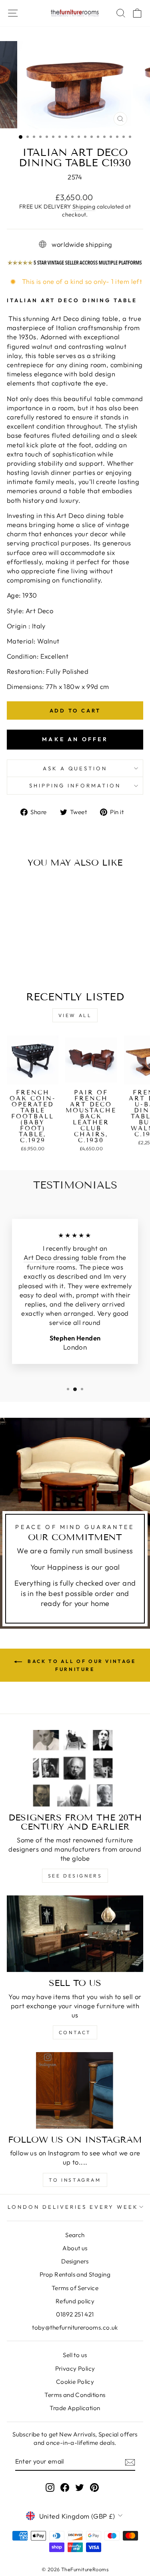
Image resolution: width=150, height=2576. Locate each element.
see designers (75, 1876)
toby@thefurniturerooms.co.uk (75, 2327)
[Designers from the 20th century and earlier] (75, 1768)
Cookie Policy (75, 2382)
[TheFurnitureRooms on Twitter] (80, 2487)
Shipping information (75, 785)
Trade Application (75, 2408)
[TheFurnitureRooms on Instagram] (50, 2487)
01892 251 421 (75, 2314)
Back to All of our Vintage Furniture (80, 1665)
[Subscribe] (130, 2462)
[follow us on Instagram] (75, 2090)
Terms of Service (75, 2288)
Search (75, 2235)
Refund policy (75, 2301)
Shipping (84, 207)
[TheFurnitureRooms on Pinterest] (94, 2487)
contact (75, 2032)
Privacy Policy (75, 2368)
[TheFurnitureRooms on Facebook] (65, 2487)
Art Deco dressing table (61, 1257)
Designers (75, 2261)
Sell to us (75, 2355)
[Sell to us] (75, 1934)
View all (75, 1015)
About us (75, 2248)
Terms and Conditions (75, 2395)
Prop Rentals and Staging (75, 2274)
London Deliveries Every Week (73, 2207)
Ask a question (75, 768)
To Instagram (75, 2180)
